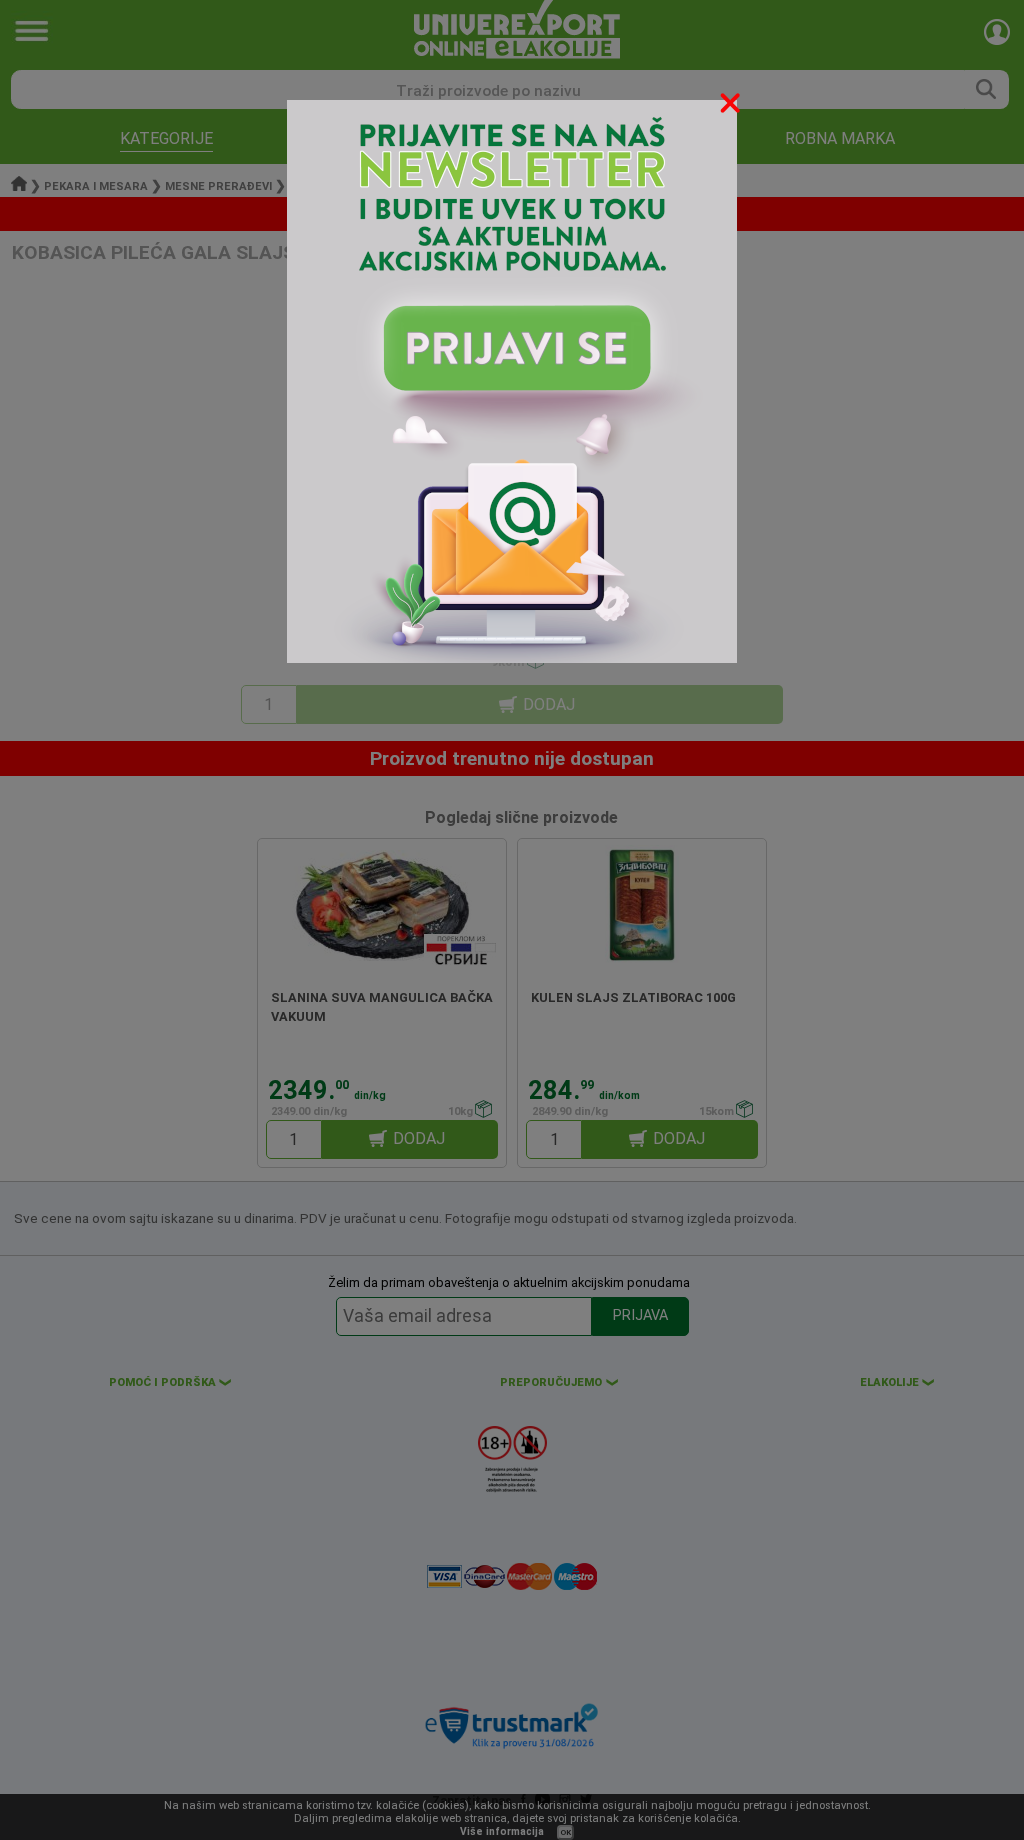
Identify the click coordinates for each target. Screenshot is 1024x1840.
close (732, 106)
